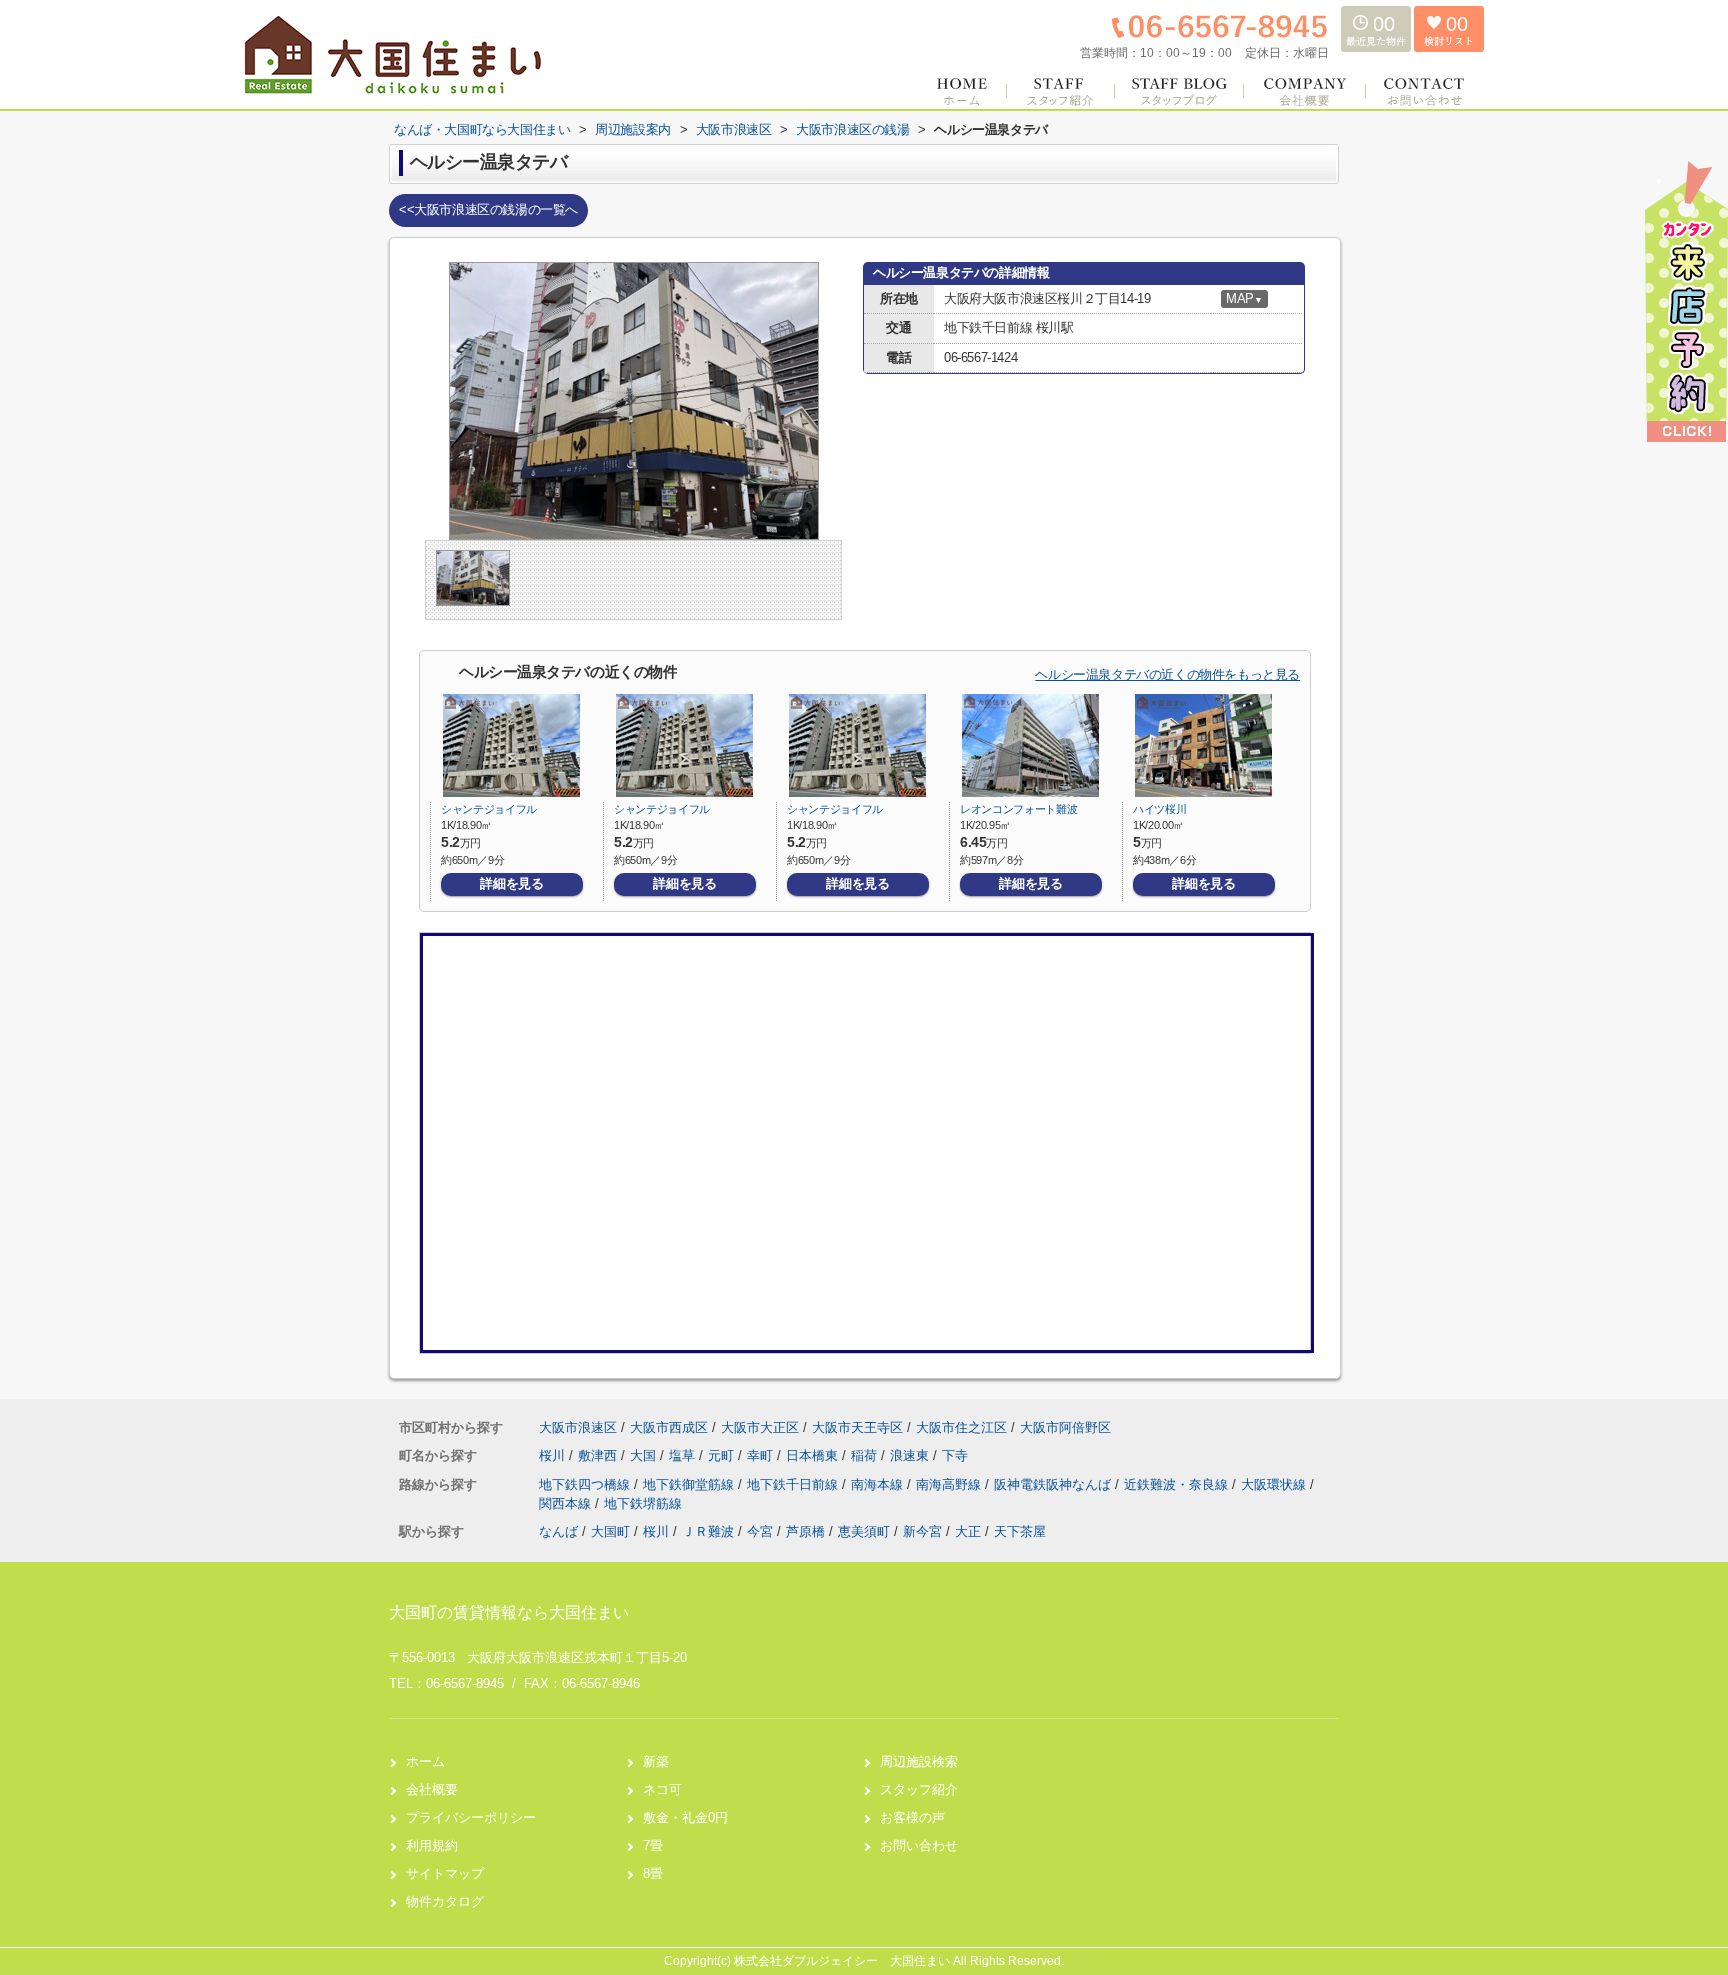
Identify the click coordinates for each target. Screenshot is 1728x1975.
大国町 (610, 1531)
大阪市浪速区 (578, 1427)
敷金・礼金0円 (685, 1817)
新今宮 (922, 1531)
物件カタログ (445, 1901)
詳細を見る (511, 883)
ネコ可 (662, 1789)
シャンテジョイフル (489, 809)
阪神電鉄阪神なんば (1054, 1484)
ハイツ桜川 (1159, 809)
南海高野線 (950, 1484)
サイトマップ (445, 1873)
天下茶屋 (1020, 1531)
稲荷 (866, 1455)
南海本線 (879, 1484)
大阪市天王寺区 (857, 1427)
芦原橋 (805, 1531)
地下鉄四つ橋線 (586, 1484)
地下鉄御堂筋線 (690, 1484)
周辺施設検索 (919, 1761)
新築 (656, 1761)
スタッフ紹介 (919, 1789)
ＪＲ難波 (708, 1531)
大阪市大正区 (760, 1427)
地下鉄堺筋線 (643, 1503)
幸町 (762, 1455)
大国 (645, 1455)
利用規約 (432, 1845)
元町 (723, 1455)
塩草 (684, 1455)
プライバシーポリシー (471, 1817)
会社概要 (432, 1789)
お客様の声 (912, 1817)
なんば (558, 1531)
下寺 (955, 1455)
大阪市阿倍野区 (1065, 1427)
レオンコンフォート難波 (1018, 809)
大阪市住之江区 (961, 1427)
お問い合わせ (919, 1845)
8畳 (653, 1873)
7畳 (653, 1845)
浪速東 (911, 1455)
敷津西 (599, 1455)
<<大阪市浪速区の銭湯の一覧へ (488, 209)
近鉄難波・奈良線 (1178, 1484)
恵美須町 (864, 1531)
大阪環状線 (1275, 1484)
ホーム (425, 1761)
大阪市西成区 (669, 1427)
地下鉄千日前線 (794, 1484)
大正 (968, 1531)
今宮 (760, 1531)
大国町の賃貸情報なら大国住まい (509, 1612)
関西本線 (567, 1503)
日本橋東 (814, 1455)
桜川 (554, 1455)
